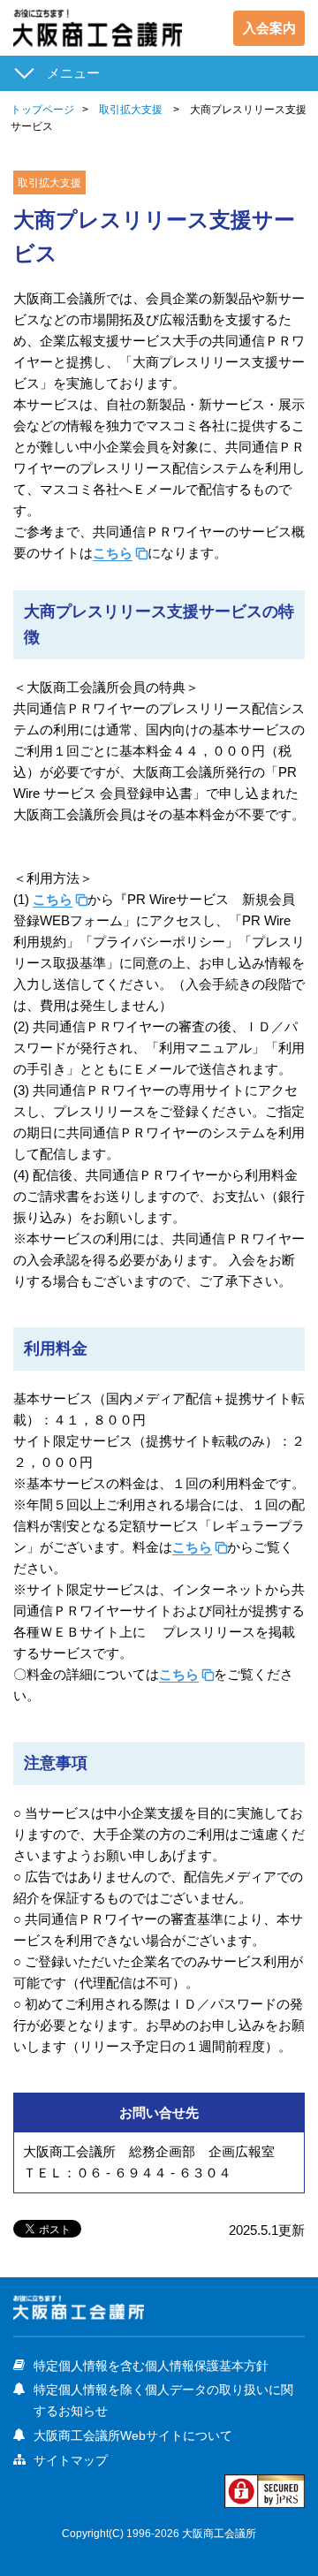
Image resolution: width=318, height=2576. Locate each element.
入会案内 (269, 28)
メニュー (73, 73)
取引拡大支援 (131, 110)
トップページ (42, 110)
